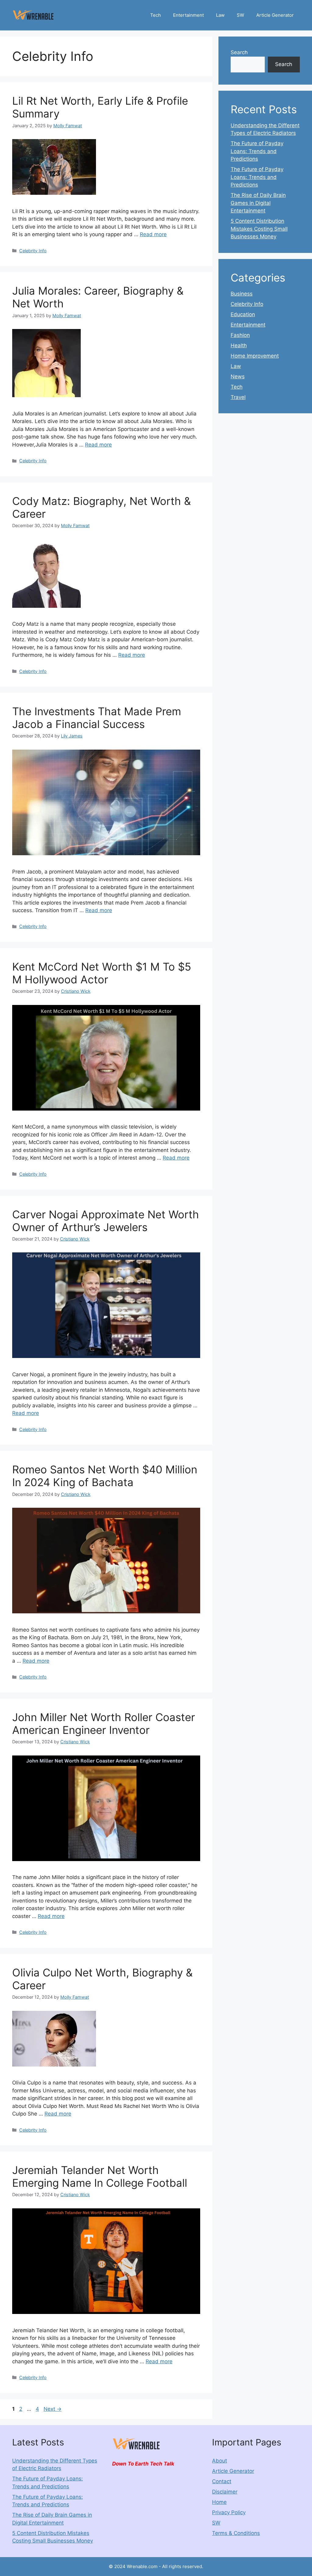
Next (53, 2409)
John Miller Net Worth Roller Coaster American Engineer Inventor (104, 1724)
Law (220, 15)
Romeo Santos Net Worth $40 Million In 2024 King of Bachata (105, 1476)
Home (219, 2502)
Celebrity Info (33, 251)
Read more (153, 234)
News (238, 376)
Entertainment (188, 15)
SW (240, 15)
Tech (156, 15)
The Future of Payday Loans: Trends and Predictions (257, 151)
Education (243, 314)
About (220, 2461)
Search (239, 52)
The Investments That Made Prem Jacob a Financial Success (97, 718)
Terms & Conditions (236, 2533)
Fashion (240, 335)
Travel (238, 397)
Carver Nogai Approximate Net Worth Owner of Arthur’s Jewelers (106, 1221)
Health (239, 345)
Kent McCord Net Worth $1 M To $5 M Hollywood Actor (102, 973)
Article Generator (275, 15)
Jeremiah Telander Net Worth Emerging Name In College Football (100, 2176)
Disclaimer (225, 2492)
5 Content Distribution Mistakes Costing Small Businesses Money (259, 229)
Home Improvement (255, 356)
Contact (222, 2481)
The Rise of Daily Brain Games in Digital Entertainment (258, 203)
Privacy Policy (229, 2512)
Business (242, 294)
